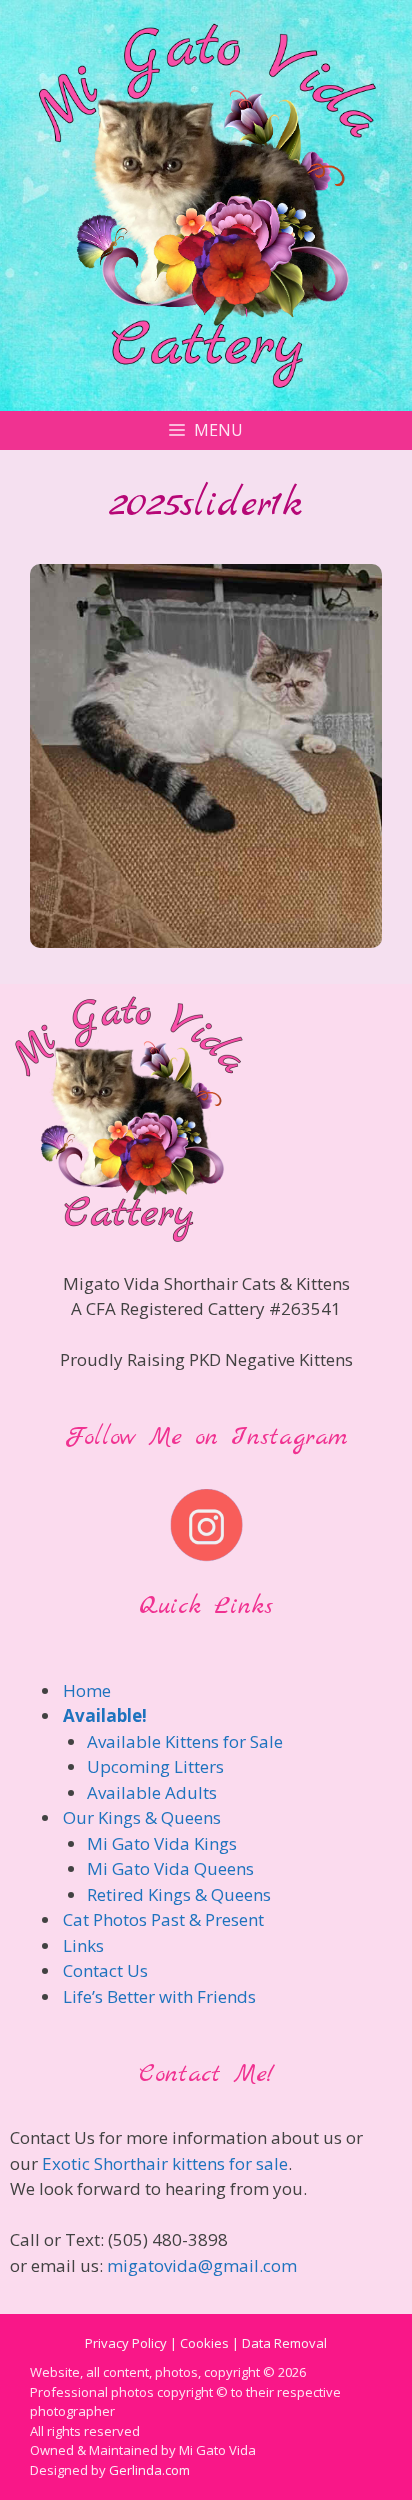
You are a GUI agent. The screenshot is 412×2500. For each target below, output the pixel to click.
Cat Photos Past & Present (163, 1919)
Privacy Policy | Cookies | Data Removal (206, 2343)
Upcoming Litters (155, 1766)
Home (87, 1690)
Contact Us (105, 1970)
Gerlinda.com (149, 2470)
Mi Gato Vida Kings (162, 1843)
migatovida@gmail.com (202, 2265)
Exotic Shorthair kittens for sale (165, 2163)
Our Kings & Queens (142, 1817)
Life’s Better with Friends (159, 1996)
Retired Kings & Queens (179, 1894)
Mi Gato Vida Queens (170, 1868)
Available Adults (152, 1792)
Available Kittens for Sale (185, 1741)
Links (83, 1945)
